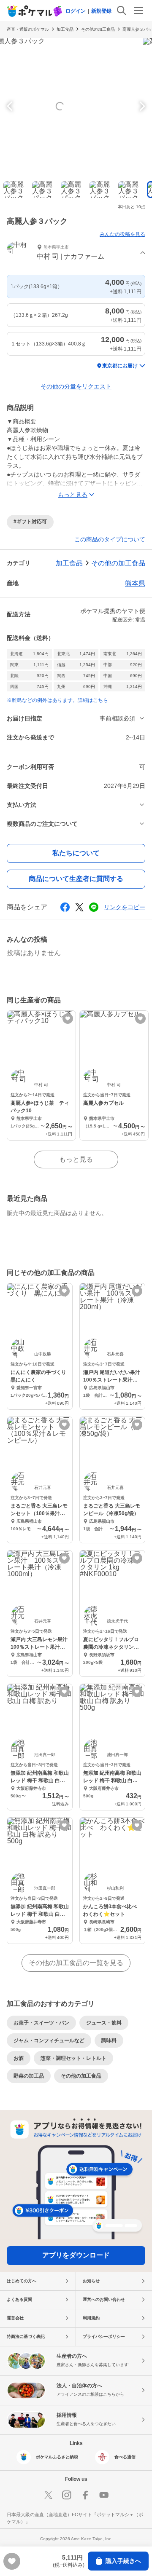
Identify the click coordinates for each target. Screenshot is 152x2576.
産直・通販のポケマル (28, 29)
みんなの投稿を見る (122, 234)
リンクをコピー (125, 907)
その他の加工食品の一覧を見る (76, 1963)
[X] (48, 2495)
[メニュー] (138, 11)
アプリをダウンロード (76, 2255)
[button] (76, 253)
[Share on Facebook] (65, 907)
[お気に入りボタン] (68, 1019)
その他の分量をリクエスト (76, 386)
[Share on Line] (94, 907)
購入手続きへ (123, 2561)
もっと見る (76, 1159)
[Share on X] (79, 907)
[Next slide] (141, 106)
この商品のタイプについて (110, 539)
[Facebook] (85, 2495)
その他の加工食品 (98, 29)
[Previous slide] (11, 106)
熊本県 (135, 583)
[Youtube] (104, 2495)
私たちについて (76, 853)
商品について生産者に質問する (76, 879)
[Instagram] (67, 2495)
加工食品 (65, 29)
